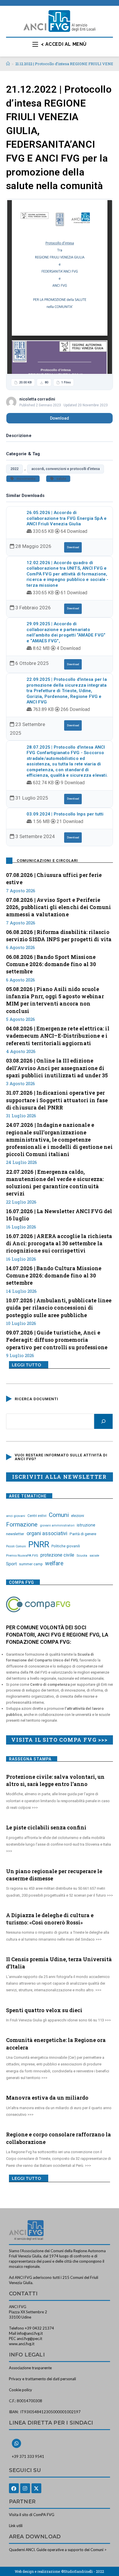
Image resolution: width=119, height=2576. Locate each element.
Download (59, 418)
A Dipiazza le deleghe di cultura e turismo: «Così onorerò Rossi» (50, 1919)
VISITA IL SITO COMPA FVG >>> (59, 1740)
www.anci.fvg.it (22, 2344)
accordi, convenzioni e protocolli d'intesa (66, 469)
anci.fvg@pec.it (29, 2339)
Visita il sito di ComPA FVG (32, 2515)
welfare (54, 1563)
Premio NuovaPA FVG (22, 1555)
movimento (25, 479)
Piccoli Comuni (16, 1546)
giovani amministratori (57, 1525)
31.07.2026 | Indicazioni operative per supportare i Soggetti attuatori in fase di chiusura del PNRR (57, 1100)
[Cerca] (103, 1421)
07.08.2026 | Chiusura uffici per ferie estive (54, 879)
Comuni (59, 1515)
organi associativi (47, 1533)
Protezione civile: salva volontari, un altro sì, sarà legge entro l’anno (55, 1780)
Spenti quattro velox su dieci (44, 2010)
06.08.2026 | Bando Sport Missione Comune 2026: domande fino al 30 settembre (51, 964)
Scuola (82, 1555)
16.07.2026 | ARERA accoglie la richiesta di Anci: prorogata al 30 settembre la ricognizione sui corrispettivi (59, 1243)
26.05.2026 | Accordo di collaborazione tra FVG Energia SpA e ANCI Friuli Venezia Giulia (67, 518)
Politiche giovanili (66, 1546)
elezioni (78, 1515)
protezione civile (57, 1555)
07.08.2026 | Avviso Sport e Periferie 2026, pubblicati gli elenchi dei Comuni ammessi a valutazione (59, 907)
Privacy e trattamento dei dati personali (42, 2379)
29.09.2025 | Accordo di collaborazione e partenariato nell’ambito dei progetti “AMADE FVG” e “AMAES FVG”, (66, 632)
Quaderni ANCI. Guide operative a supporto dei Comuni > (58, 2550)
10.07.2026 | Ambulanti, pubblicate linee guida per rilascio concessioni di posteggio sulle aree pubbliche (59, 1308)
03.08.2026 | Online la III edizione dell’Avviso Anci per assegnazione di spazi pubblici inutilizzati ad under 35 (57, 1068)
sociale (94, 1556)
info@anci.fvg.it (30, 2333)
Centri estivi (37, 1516)
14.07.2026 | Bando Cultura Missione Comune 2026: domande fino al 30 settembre (54, 1275)
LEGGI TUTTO (26, 1365)
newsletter (15, 1534)
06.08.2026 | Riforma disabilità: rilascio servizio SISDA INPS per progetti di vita (59, 936)
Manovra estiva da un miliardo (47, 2098)
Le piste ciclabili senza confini (46, 1827)
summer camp (31, 1564)
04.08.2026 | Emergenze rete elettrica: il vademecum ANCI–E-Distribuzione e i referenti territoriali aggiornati (58, 1036)
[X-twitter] (36, 2488)
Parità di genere (83, 1534)
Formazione (22, 1524)
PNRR (39, 1544)
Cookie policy (21, 2390)
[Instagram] (25, 2488)
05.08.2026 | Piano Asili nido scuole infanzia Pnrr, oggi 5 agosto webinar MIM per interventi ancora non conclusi (55, 1000)
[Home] (8, 64)
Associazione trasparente (30, 2368)
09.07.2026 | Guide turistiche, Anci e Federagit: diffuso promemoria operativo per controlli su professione (57, 1340)
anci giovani (16, 1516)
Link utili (16, 2526)
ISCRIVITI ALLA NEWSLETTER (59, 1477)
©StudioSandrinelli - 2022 (83, 2571)
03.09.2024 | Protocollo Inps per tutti (65, 814)
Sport (11, 1564)
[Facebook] (14, 2488)
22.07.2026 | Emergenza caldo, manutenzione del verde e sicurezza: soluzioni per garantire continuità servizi (55, 1183)
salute (60, 479)
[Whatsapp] (16, 2443)
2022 (14, 469)
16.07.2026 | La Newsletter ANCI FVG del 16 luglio (59, 1215)
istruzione (86, 1525)
